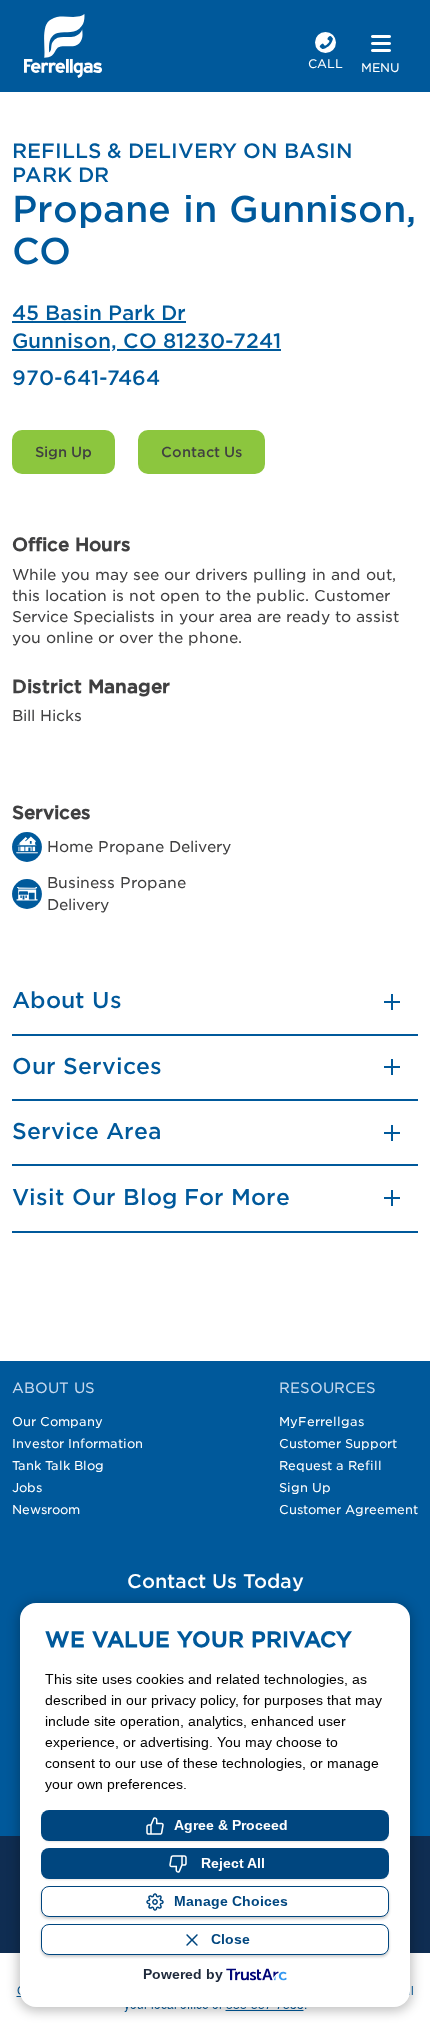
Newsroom (46, 1509)
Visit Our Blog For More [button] (151, 1197)
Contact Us (201, 452)
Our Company (57, 1421)
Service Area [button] (87, 1131)
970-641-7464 (86, 378)
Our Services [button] (87, 1066)
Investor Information (77, 1443)
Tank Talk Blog (58, 1465)
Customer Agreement (348, 1509)
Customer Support (338, 1443)
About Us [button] (67, 1000)
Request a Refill (330, 1465)
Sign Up (63, 452)
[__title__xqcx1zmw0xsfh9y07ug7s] (63, 46)
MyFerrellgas (321, 1421)
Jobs (27, 1487)
